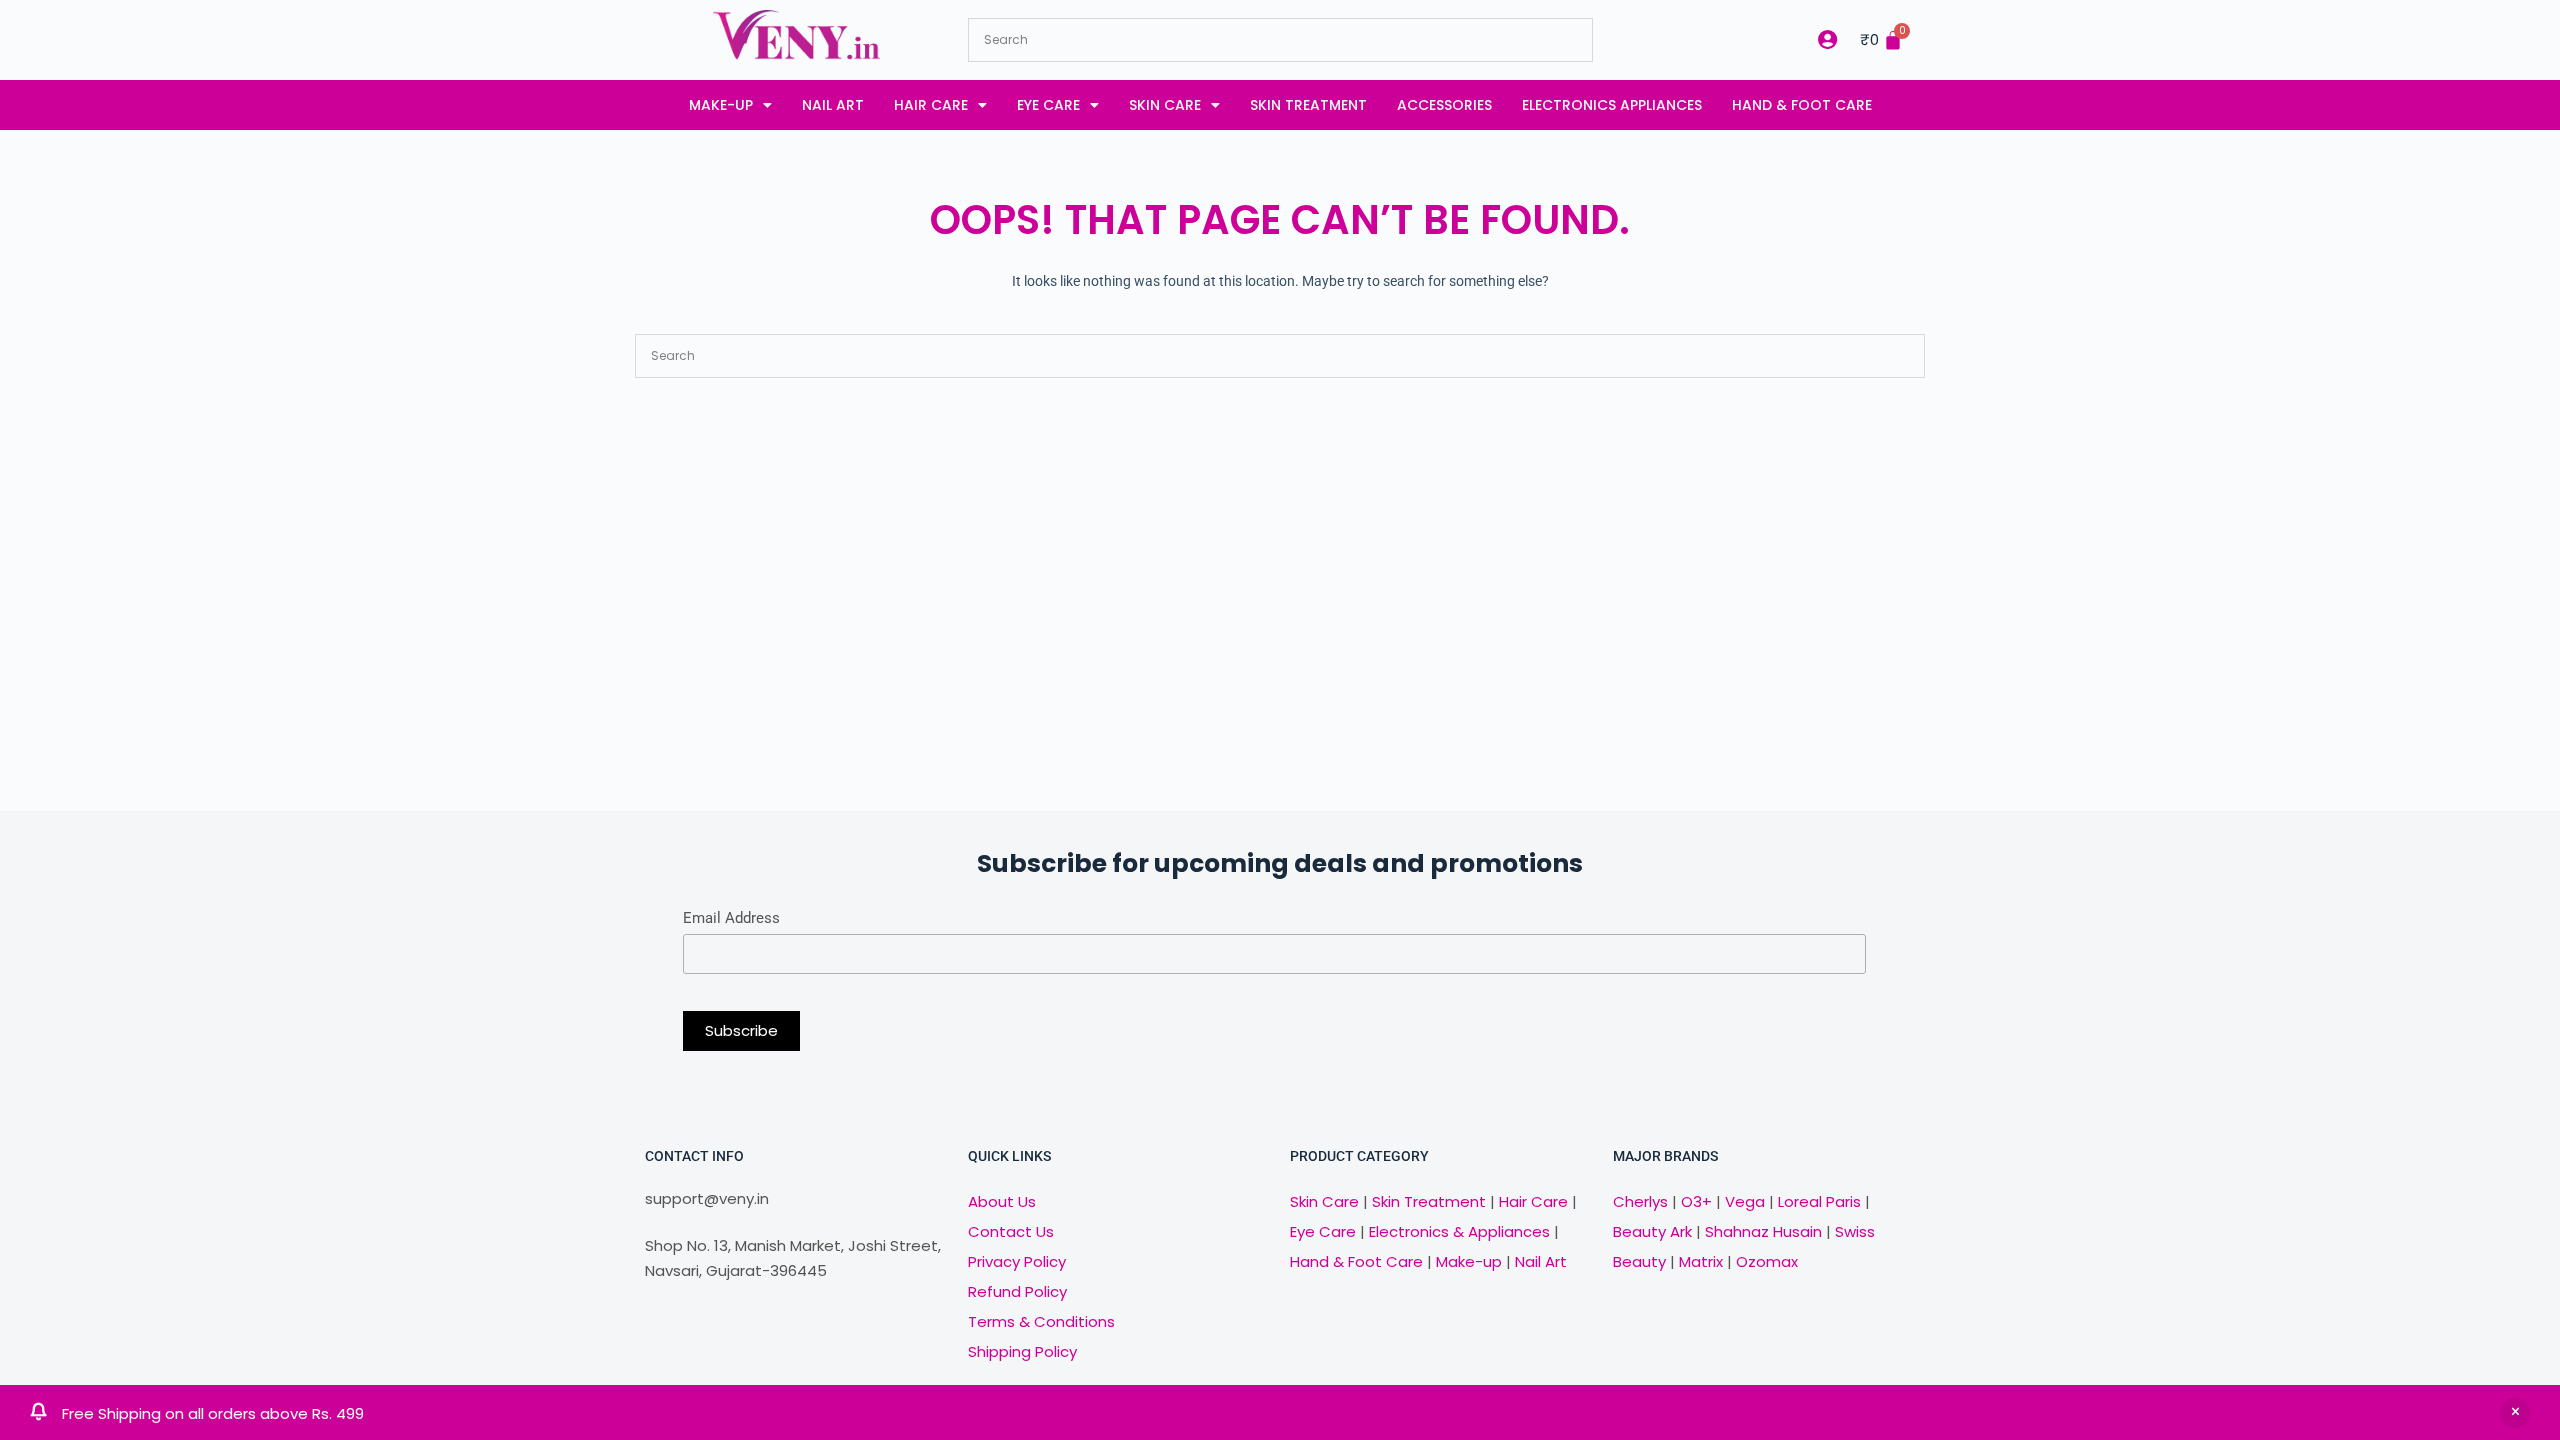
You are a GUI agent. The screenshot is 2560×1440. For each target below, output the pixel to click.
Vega (1745, 1201)
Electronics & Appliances (1459, 1231)
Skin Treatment (1308, 105)
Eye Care (1048, 105)
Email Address (731, 918)
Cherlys (1640, 1201)
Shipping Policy (1022, 1351)
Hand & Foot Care (1802, 105)
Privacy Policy (1017, 1261)
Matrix (1701, 1261)
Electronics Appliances (1612, 105)
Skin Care (1165, 105)
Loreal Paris (1819, 1201)
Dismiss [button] (2515, 1413)
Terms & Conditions (1041, 1321)
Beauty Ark (1652, 1231)
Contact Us (1011, 1231)
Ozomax (1767, 1261)
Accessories (1444, 105)
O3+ (1696, 1201)
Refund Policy (1017, 1291)
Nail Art (833, 105)
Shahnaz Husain (1763, 1231)
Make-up (721, 105)
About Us (1002, 1201)
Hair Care (931, 105)
